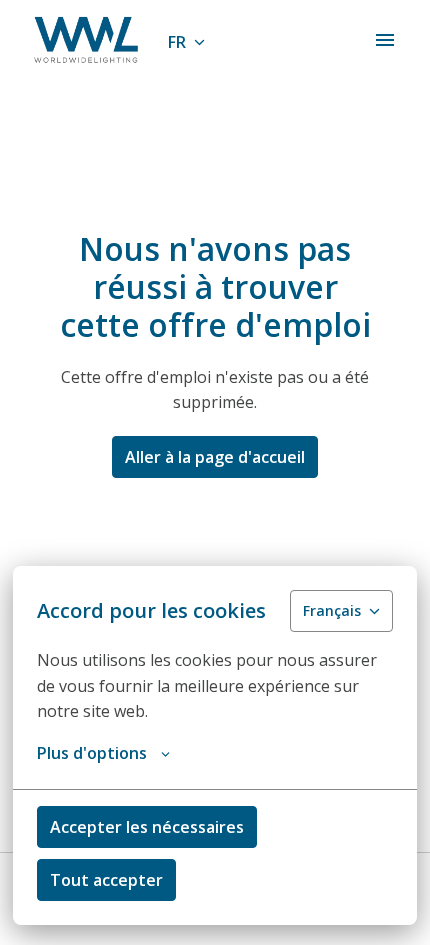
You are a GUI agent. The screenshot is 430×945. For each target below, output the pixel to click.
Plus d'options (92, 753)
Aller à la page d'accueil (215, 457)
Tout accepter (106, 880)
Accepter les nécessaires (147, 827)
